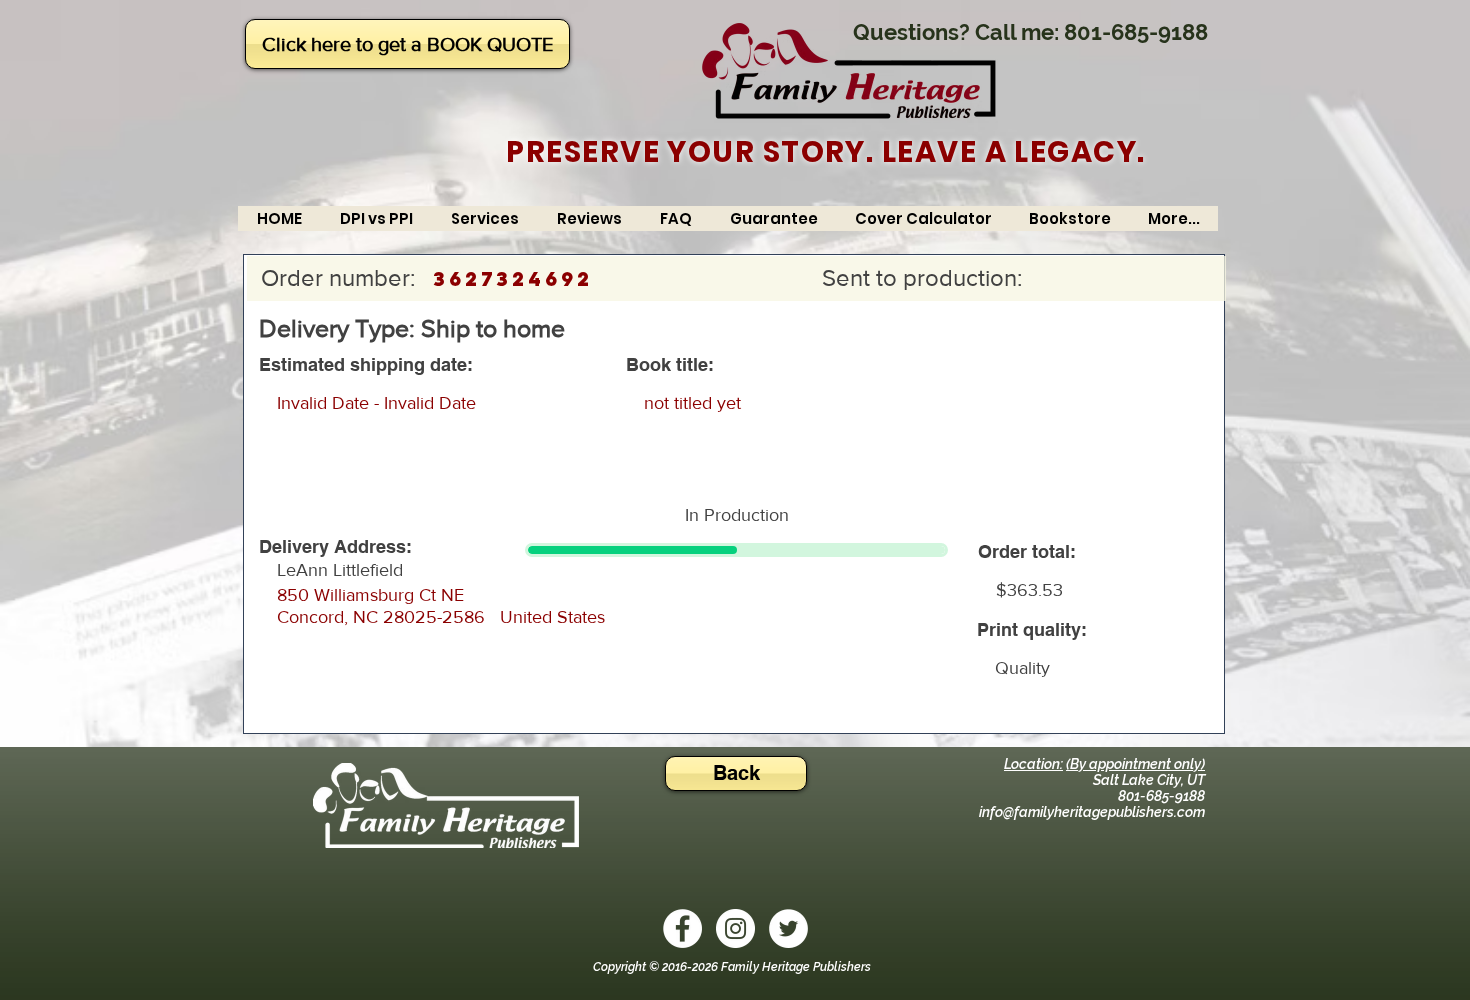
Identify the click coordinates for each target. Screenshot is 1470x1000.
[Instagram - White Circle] (735, 928)
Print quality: (1032, 630)
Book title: (670, 365)
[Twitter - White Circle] (788, 928)
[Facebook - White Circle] (682, 928)
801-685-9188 (1136, 32)
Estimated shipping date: (366, 365)
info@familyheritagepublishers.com (1092, 812)
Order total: (1027, 552)
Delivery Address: (335, 547)
